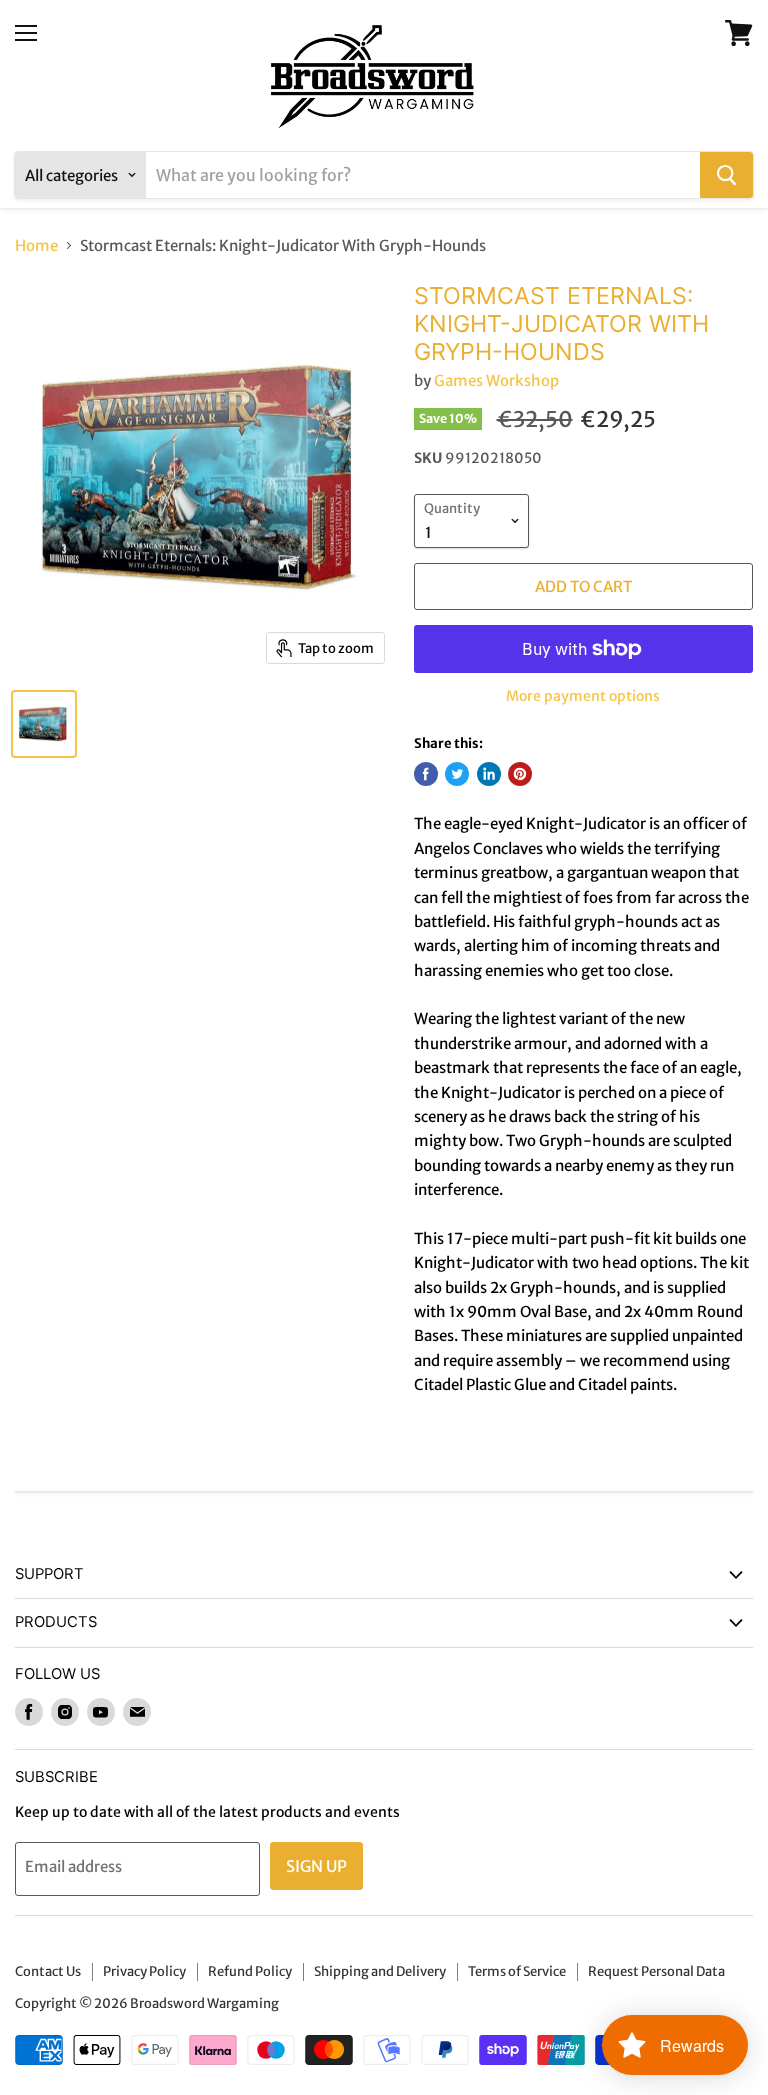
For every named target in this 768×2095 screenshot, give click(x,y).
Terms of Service (517, 1971)
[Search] (726, 175)
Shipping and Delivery (380, 1971)
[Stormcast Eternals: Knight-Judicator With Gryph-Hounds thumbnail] (44, 724)
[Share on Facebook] (426, 774)
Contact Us (48, 1971)
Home (36, 245)
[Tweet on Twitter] (457, 774)
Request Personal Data (656, 1971)
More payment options (583, 696)
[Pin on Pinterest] (520, 774)
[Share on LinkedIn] (489, 774)
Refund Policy (250, 1971)
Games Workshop (496, 380)
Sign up (316, 1866)
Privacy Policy (144, 1971)
